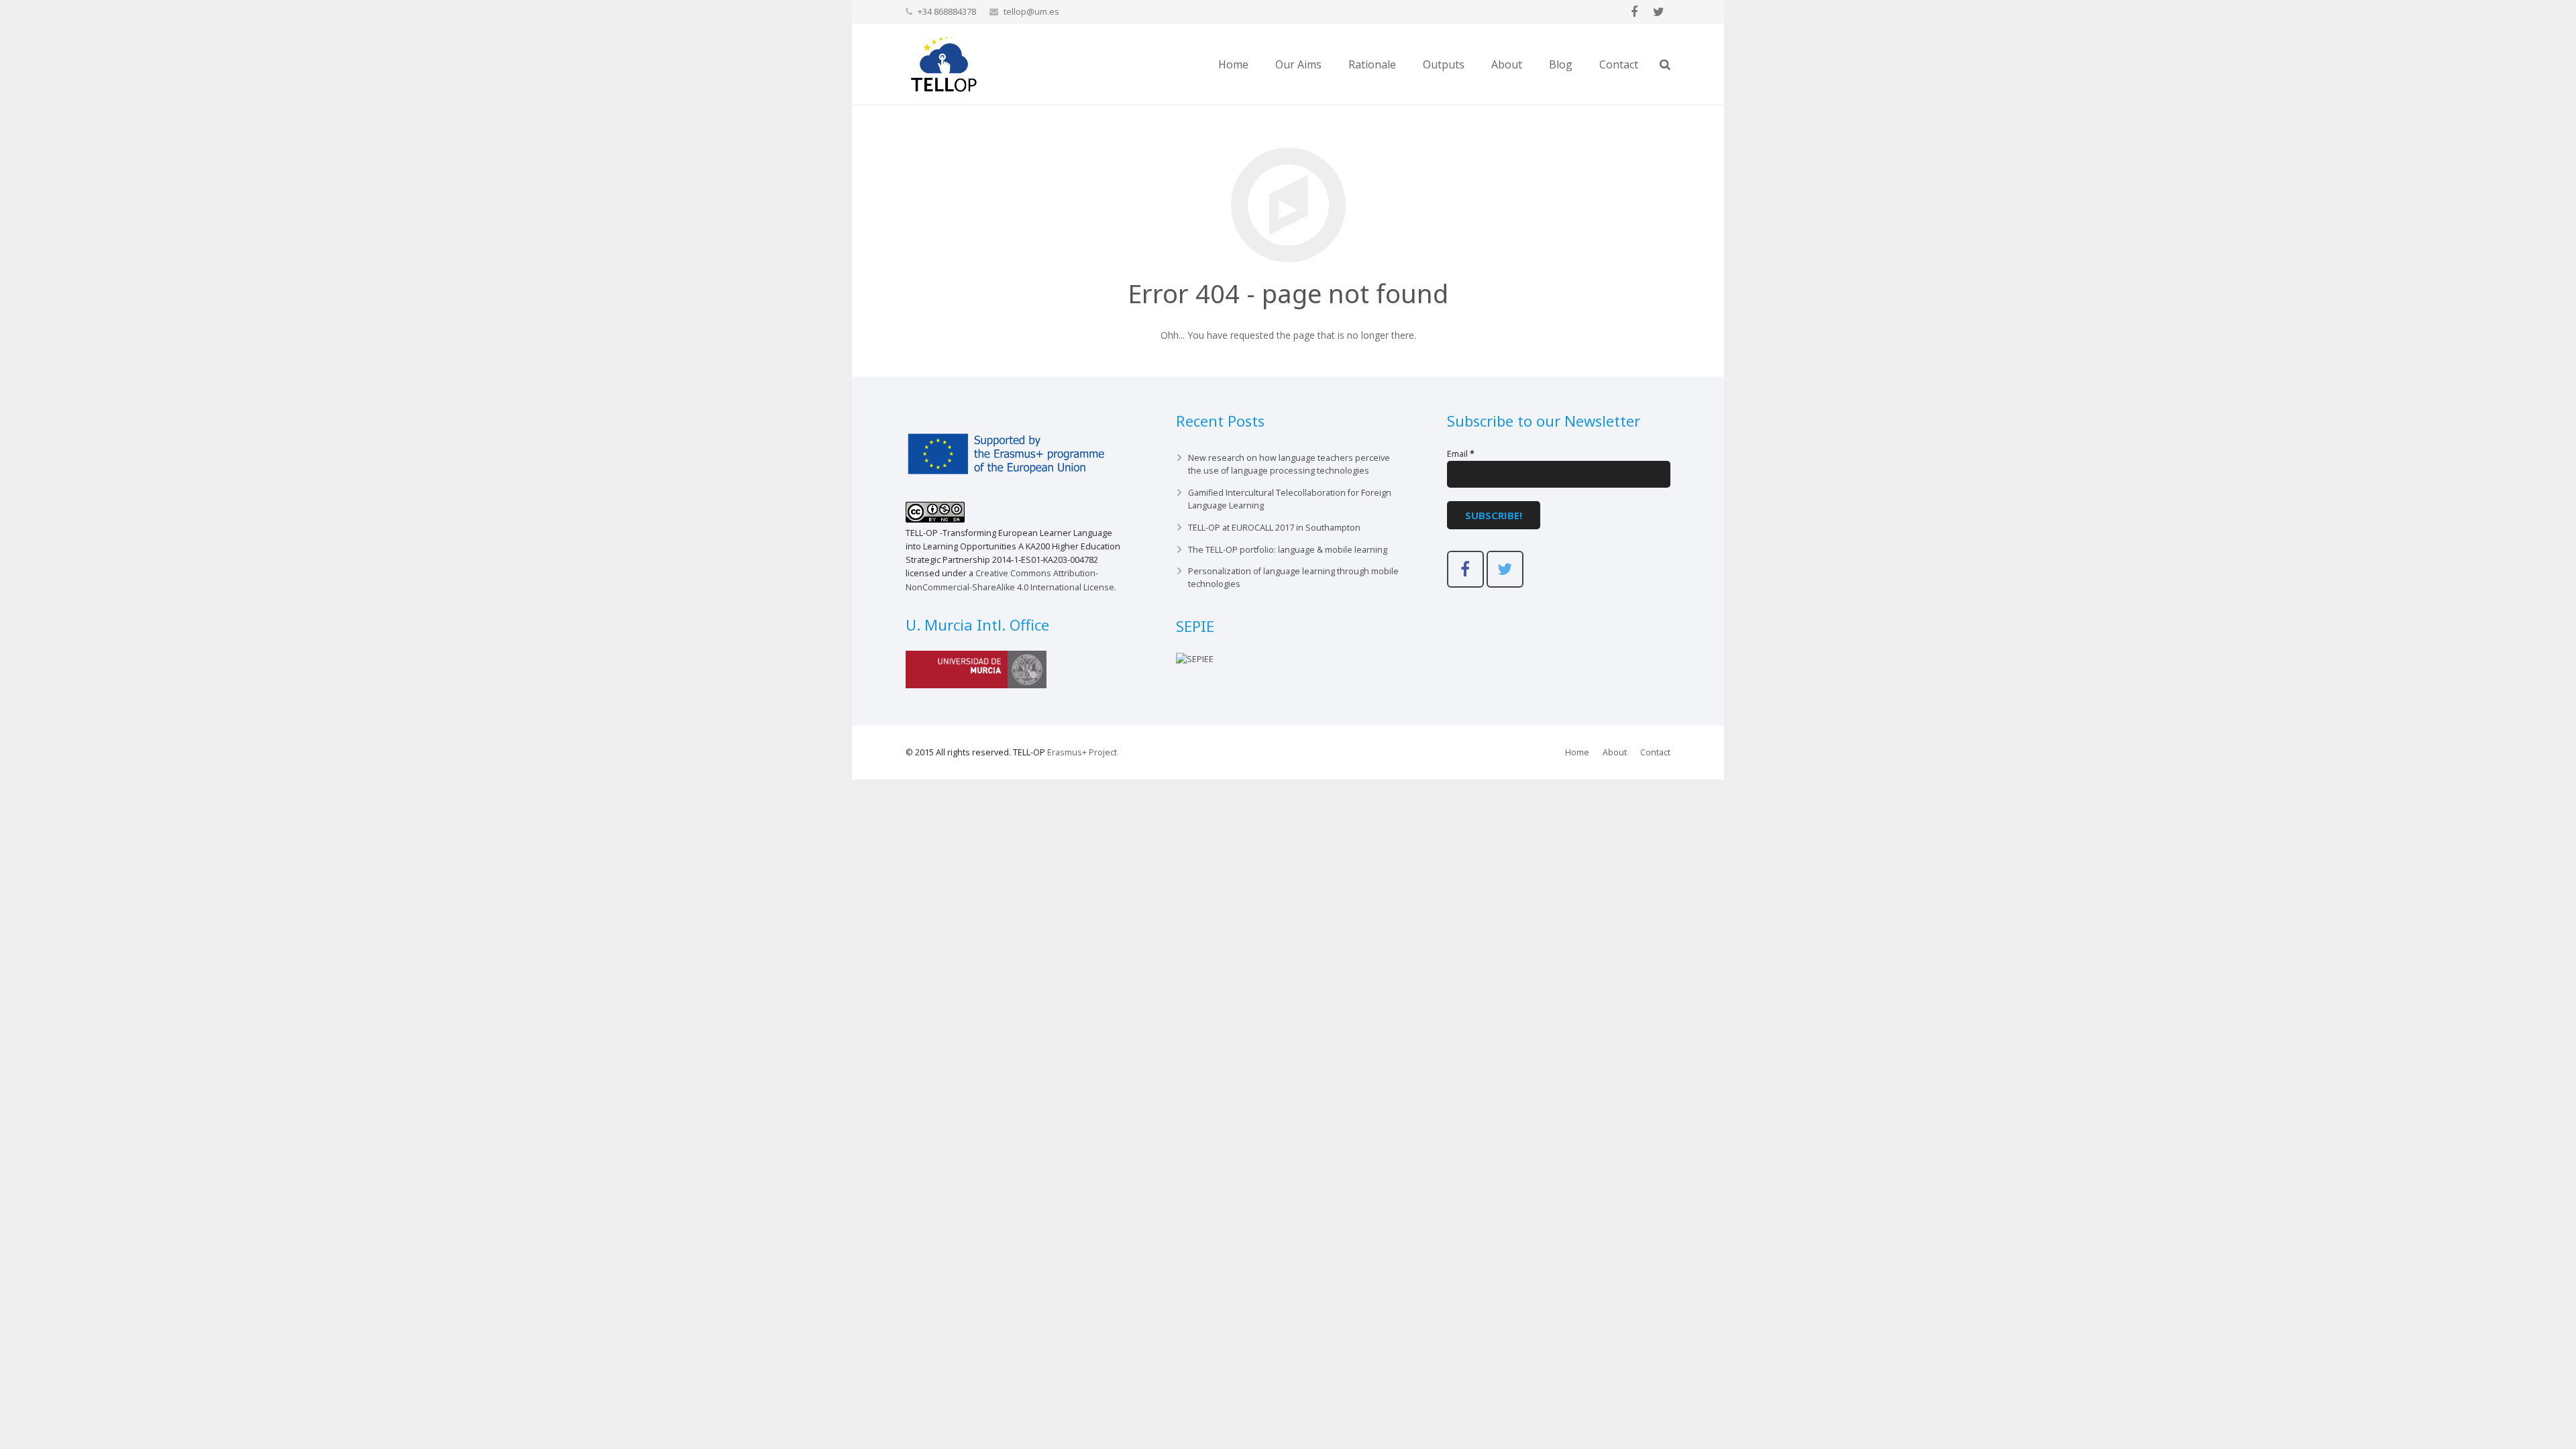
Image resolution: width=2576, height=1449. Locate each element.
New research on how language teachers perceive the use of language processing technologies (1289, 464)
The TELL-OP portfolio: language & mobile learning (1288, 550)
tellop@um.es (1031, 11)
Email (1461, 454)
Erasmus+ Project (1082, 752)
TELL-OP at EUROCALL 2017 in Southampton (1274, 528)
